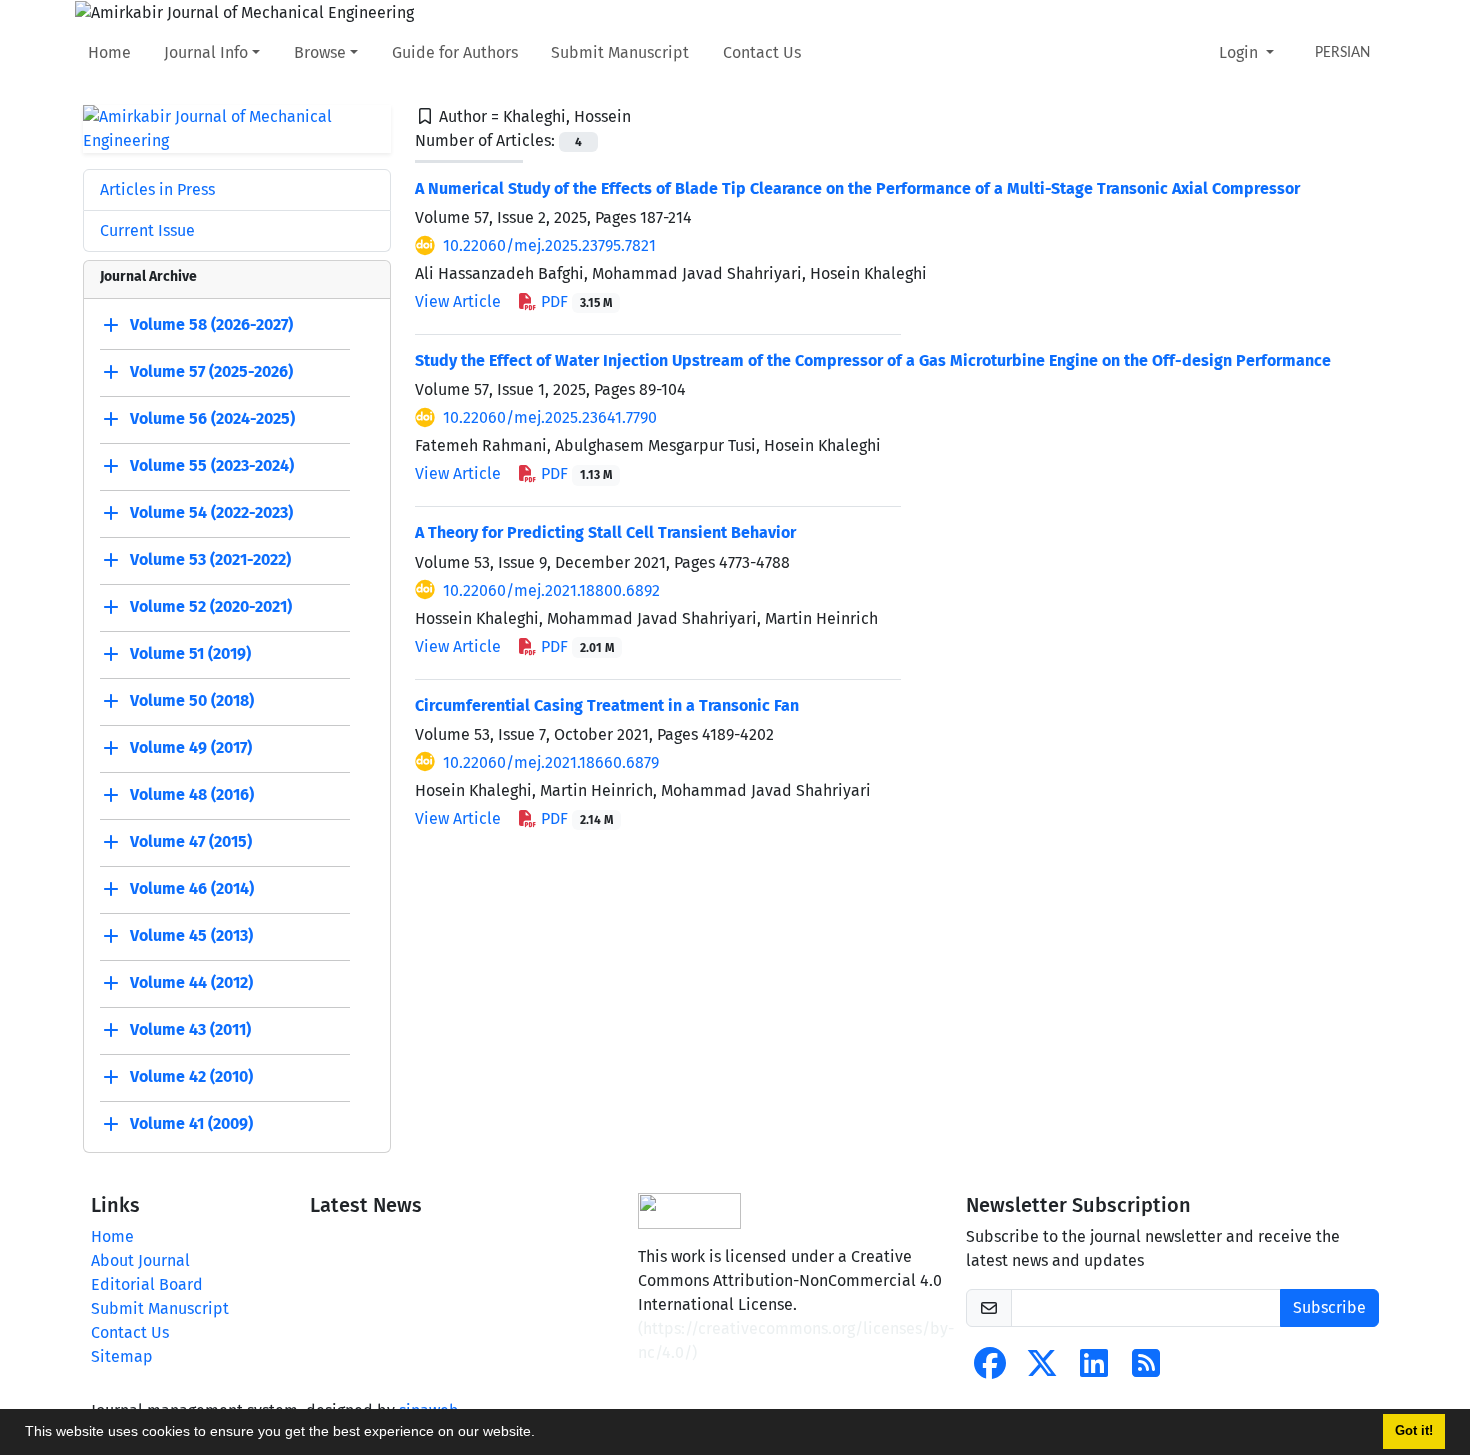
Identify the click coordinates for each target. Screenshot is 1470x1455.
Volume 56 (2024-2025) (212, 418)
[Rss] (1146, 1369)
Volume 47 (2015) (191, 841)
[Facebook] (990, 1369)
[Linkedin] (1094, 1369)
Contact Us (762, 52)
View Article (458, 301)
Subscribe (1329, 1307)
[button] (542, 1434)
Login (1240, 52)
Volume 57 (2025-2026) (211, 371)
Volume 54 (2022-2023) (211, 512)
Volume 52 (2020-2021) (211, 606)
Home (109, 52)
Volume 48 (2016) (192, 794)
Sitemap (122, 1356)
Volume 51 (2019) (190, 653)
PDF (574, 301)
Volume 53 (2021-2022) (210, 559)
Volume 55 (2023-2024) (212, 465)
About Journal (140, 1260)
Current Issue (147, 230)
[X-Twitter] (1042, 1369)
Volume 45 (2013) (191, 935)
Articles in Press (157, 189)
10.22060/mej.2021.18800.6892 (551, 590)
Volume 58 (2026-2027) (211, 324)
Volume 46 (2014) (192, 888)
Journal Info (206, 52)
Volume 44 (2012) (191, 982)
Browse (320, 52)
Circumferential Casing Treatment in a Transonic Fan (607, 705)
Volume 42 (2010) (191, 1076)
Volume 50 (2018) (192, 700)
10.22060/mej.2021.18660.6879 (551, 762)
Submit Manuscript (620, 52)
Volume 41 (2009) (191, 1123)
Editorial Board (147, 1284)
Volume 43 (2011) (190, 1029)
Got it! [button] (1414, 1431)
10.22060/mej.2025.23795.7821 (549, 245)
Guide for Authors (455, 52)
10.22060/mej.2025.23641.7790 (550, 417)
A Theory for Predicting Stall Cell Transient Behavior (605, 532)
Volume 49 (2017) (191, 747)
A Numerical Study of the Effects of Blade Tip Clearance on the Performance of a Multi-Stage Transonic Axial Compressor (857, 188)
